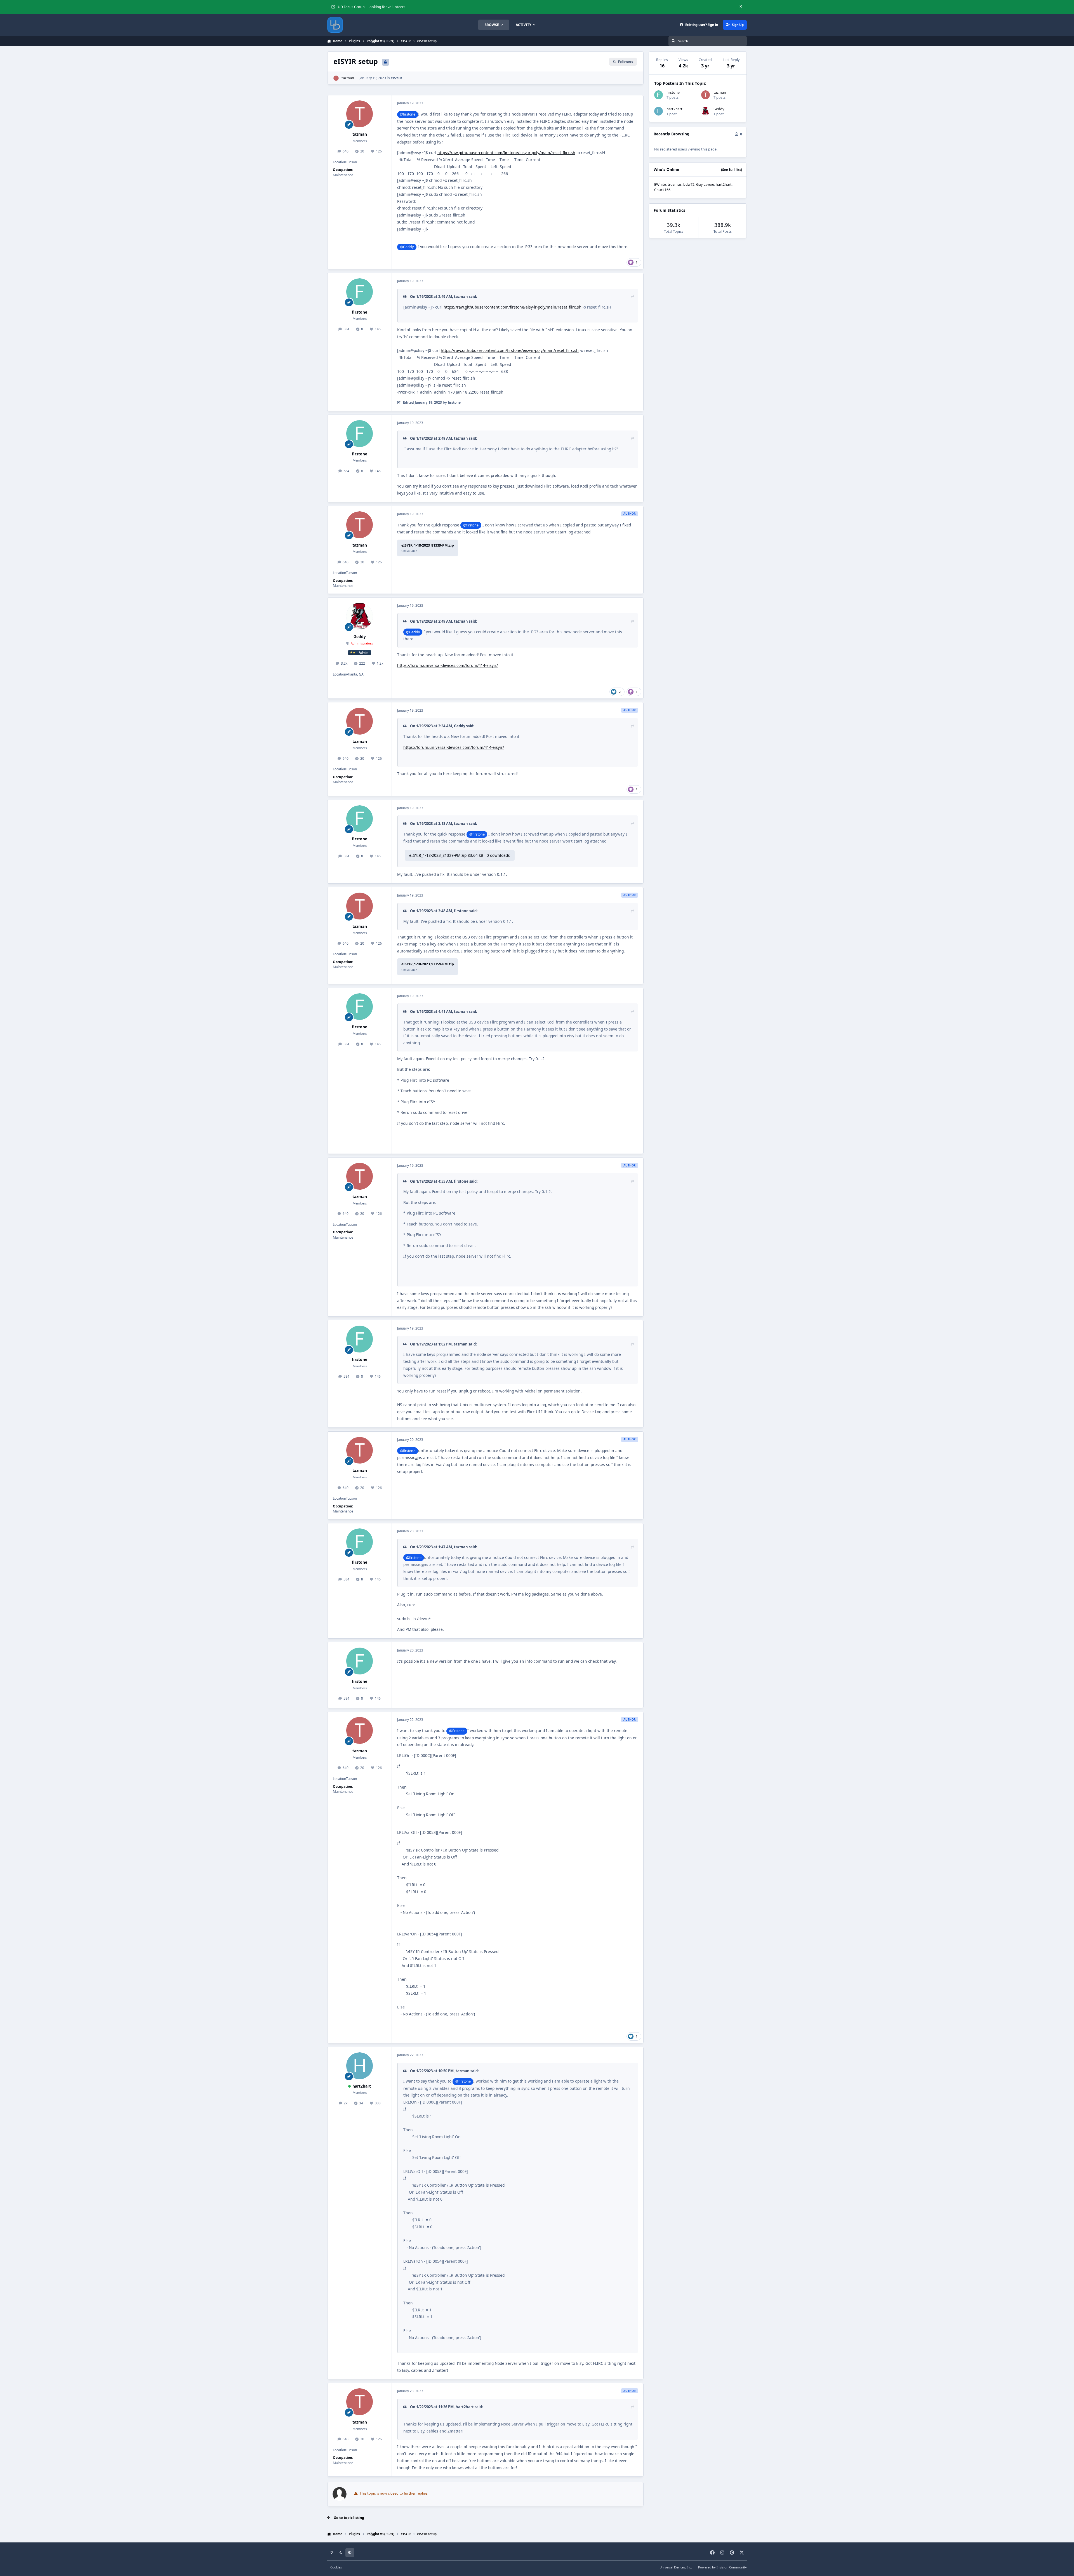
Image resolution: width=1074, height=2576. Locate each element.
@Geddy (407, 247)
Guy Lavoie (705, 184)
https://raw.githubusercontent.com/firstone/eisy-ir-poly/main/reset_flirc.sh (506, 153)
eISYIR (396, 78)
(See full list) (732, 170)
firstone (360, 312)
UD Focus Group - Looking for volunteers (372, 7)
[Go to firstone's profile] (360, 292)
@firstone (408, 114)
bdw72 (689, 184)
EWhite (660, 184)
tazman (348, 78)
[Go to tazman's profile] (336, 78)
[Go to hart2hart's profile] (360, 2066)
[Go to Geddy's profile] (360, 616)
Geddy (360, 637)
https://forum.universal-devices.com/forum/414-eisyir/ (447, 665)
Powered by (722, 2567)
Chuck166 (662, 190)
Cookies (336, 2567)
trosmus (675, 184)
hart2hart (362, 2086)
